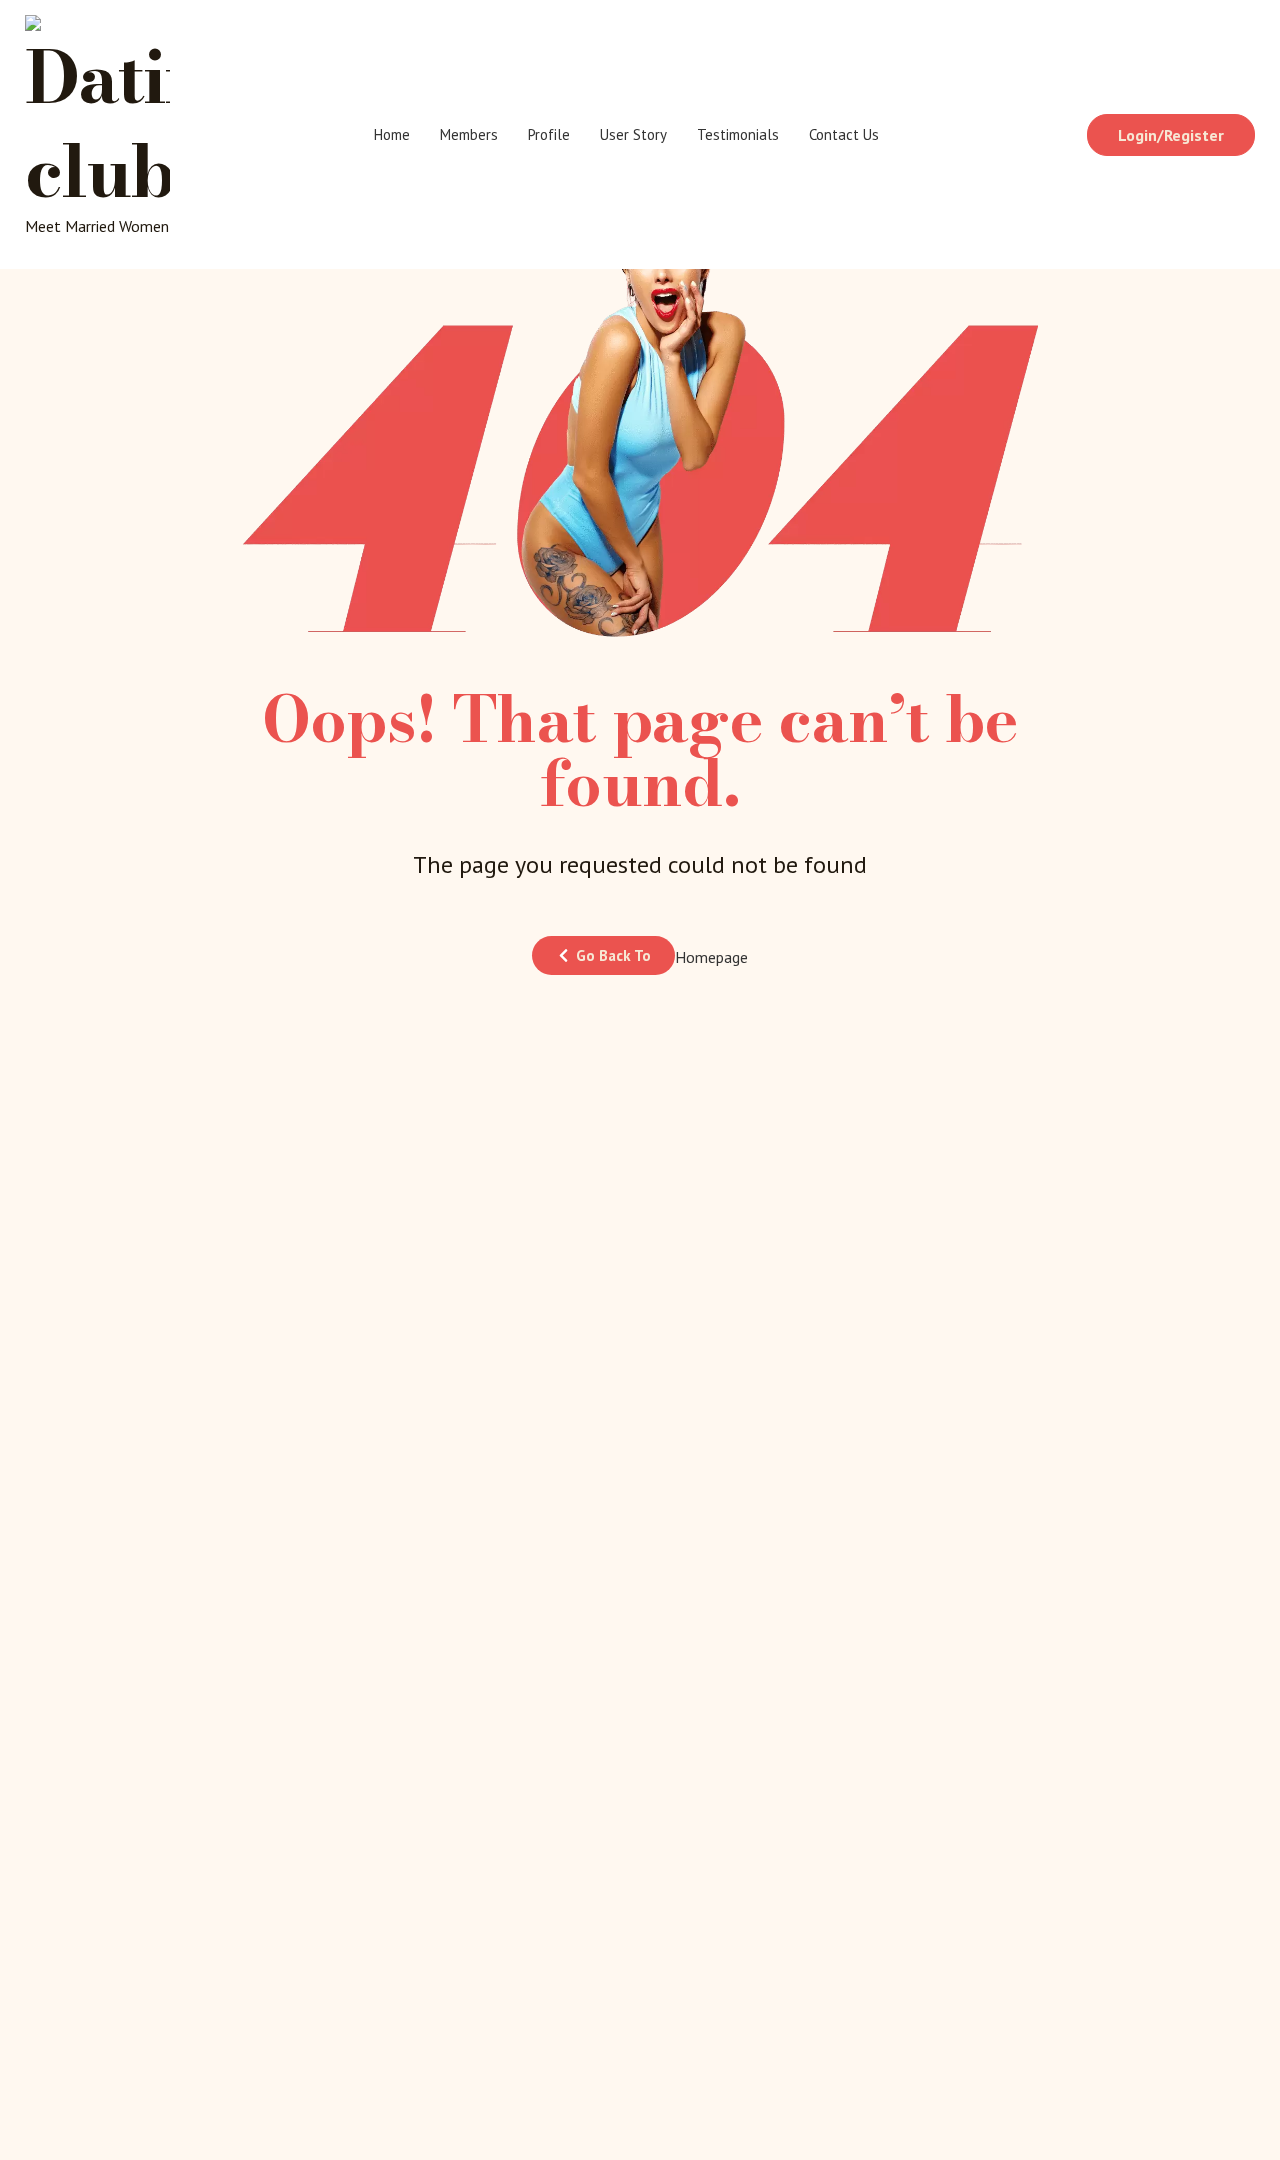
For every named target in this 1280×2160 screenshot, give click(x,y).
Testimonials (738, 134)
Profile (549, 134)
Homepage (711, 957)
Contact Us (844, 134)
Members (469, 134)
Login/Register (1171, 135)
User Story (633, 134)
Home (392, 134)
